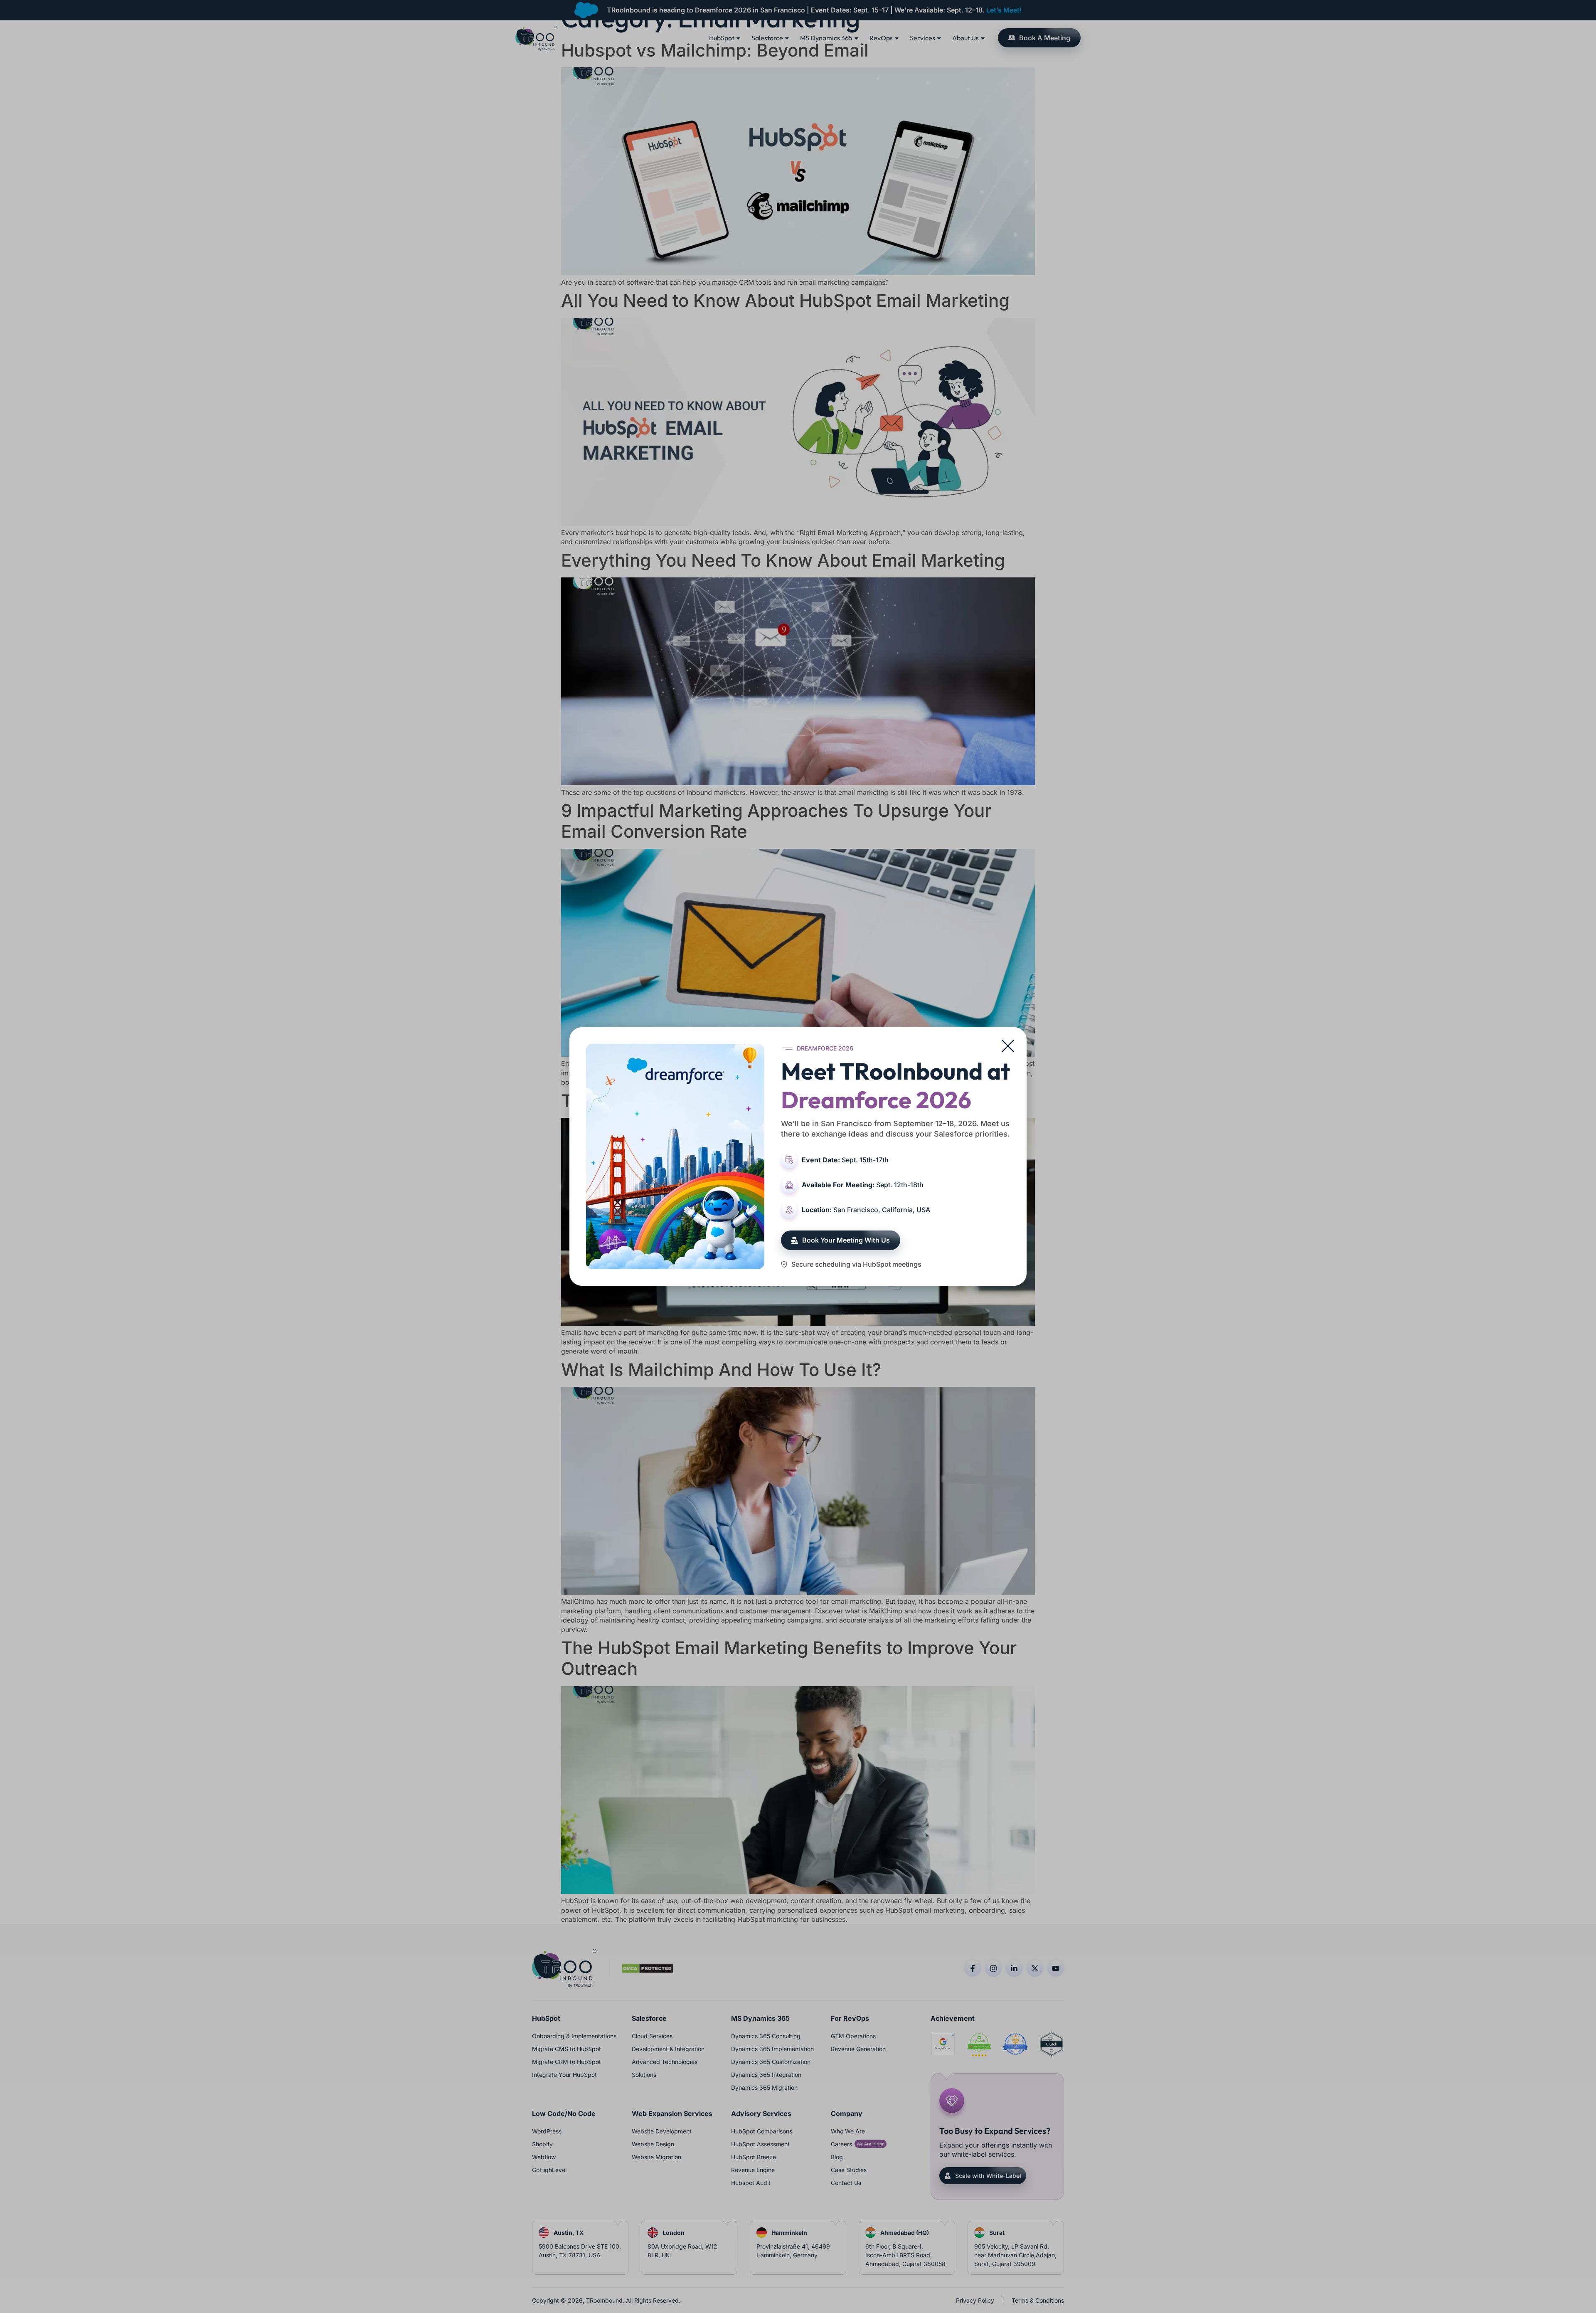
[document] (798, 1156)
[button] (1008, 1046)
